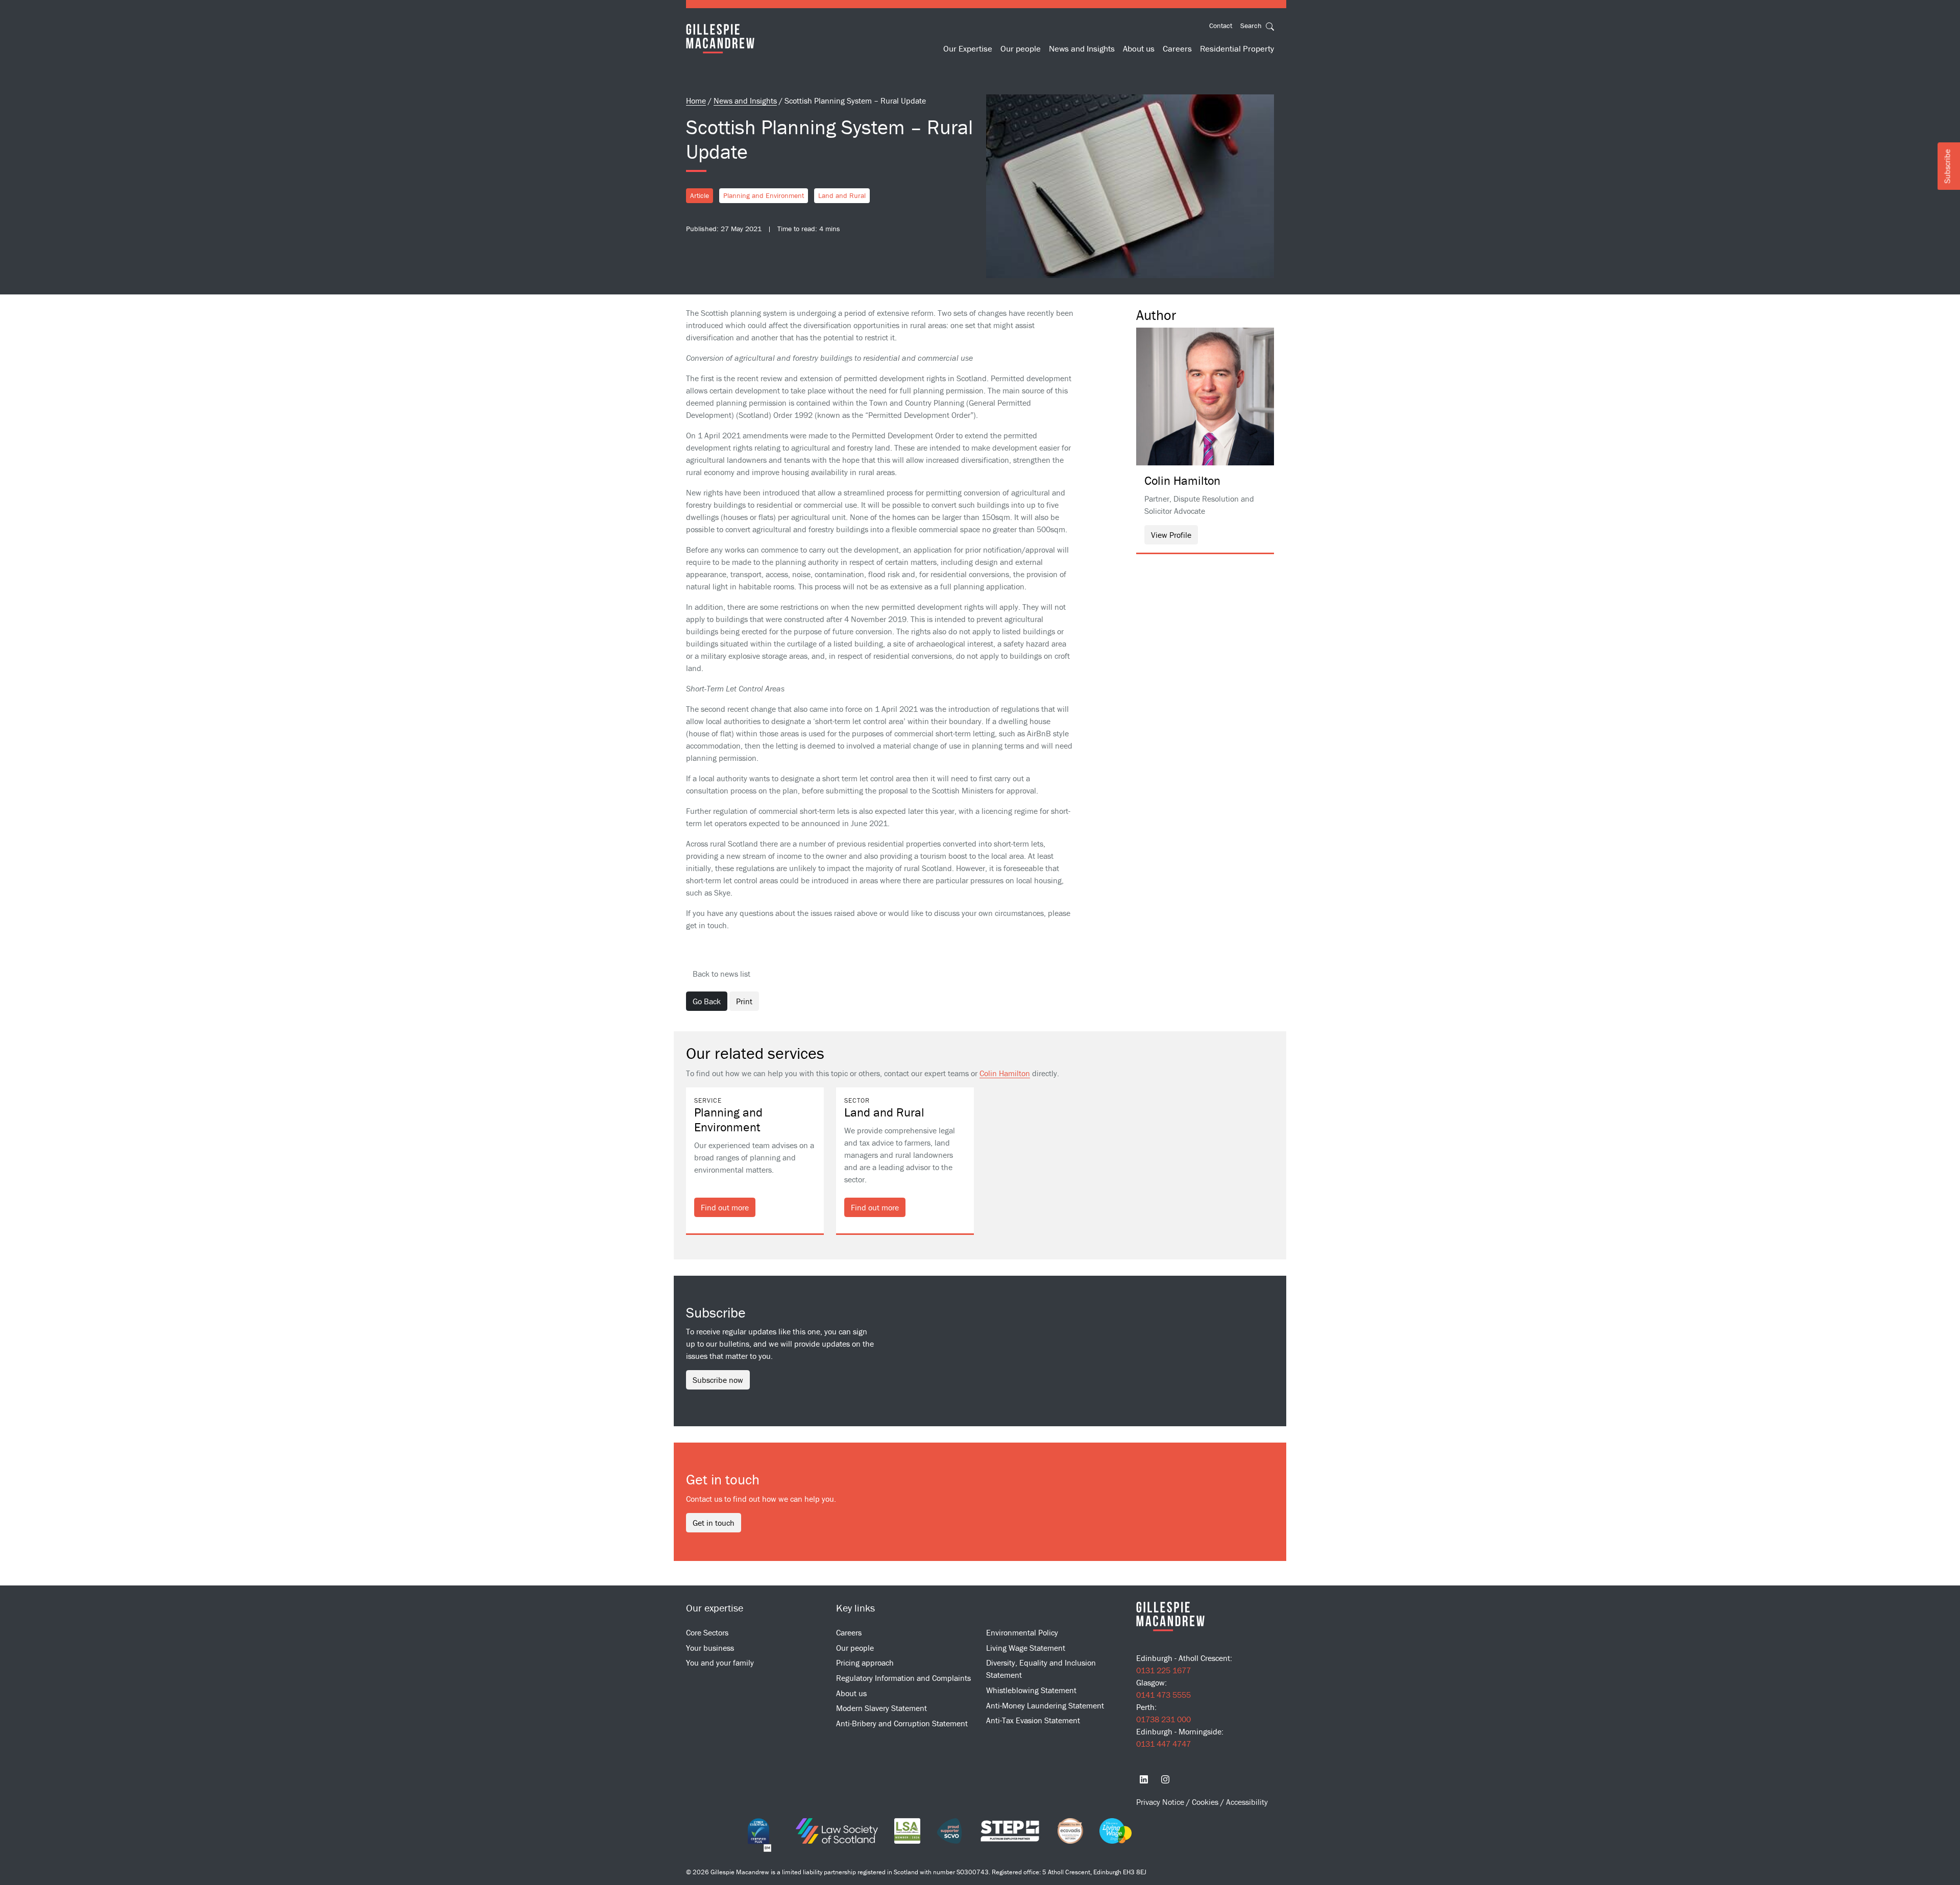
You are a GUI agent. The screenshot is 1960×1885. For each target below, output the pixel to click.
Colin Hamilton (1005, 1073)
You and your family (720, 1663)
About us (1139, 48)
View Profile (1171, 535)
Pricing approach (865, 1663)
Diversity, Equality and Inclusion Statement (1041, 1669)
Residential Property (1237, 48)
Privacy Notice (1161, 1802)
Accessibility (1247, 1802)
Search (1252, 26)
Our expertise (715, 1608)
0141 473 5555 (1163, 1695)
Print (744, 1001)
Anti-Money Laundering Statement (1045, 1705)
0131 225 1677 (1163, 1670)
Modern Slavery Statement (881, 1708)
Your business (710, 1648)
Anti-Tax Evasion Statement (1033, 1720)
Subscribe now (718, 1380)
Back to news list (721, 974)
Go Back (707, 1001)
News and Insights (1082, 48)
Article (700, 195)
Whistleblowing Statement (1031, 1690)
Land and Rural (842, 195)
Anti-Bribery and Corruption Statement (902, 1723)
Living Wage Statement (1026, 1648)
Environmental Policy (1022, 1632)
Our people (1021, 48)
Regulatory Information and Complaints (903, 1678)
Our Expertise (968, 48)
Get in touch (714, 1523)
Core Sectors (707, 1632)
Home (696, 101)
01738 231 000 (1163, 1719)
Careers (1177, 48)
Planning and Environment (764, 195)
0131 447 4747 (1163, 1744)
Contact (1221, 26)
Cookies (1206, 1802)
